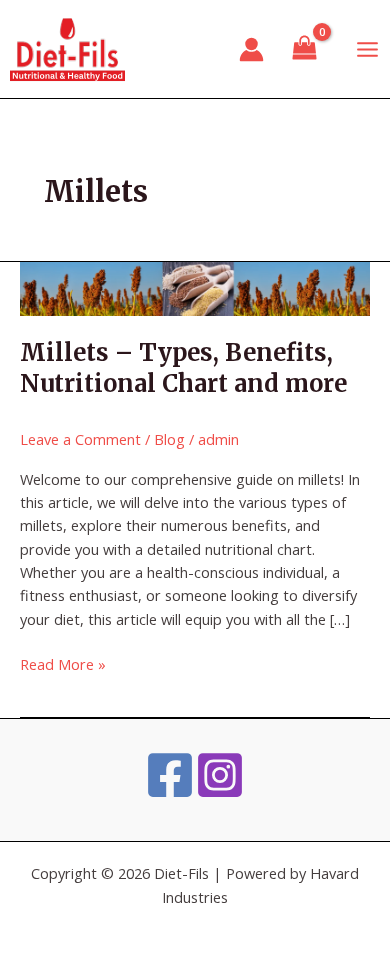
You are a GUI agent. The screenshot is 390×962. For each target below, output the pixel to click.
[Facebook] (170, 775)
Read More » (63, 663)
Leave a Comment (80, 439)
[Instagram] (220, 775)
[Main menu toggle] (367, 48)
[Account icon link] (251, 49)
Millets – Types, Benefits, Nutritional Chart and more (183, 368)
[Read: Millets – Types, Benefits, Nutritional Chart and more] (195, 287)
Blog (169, 439)
